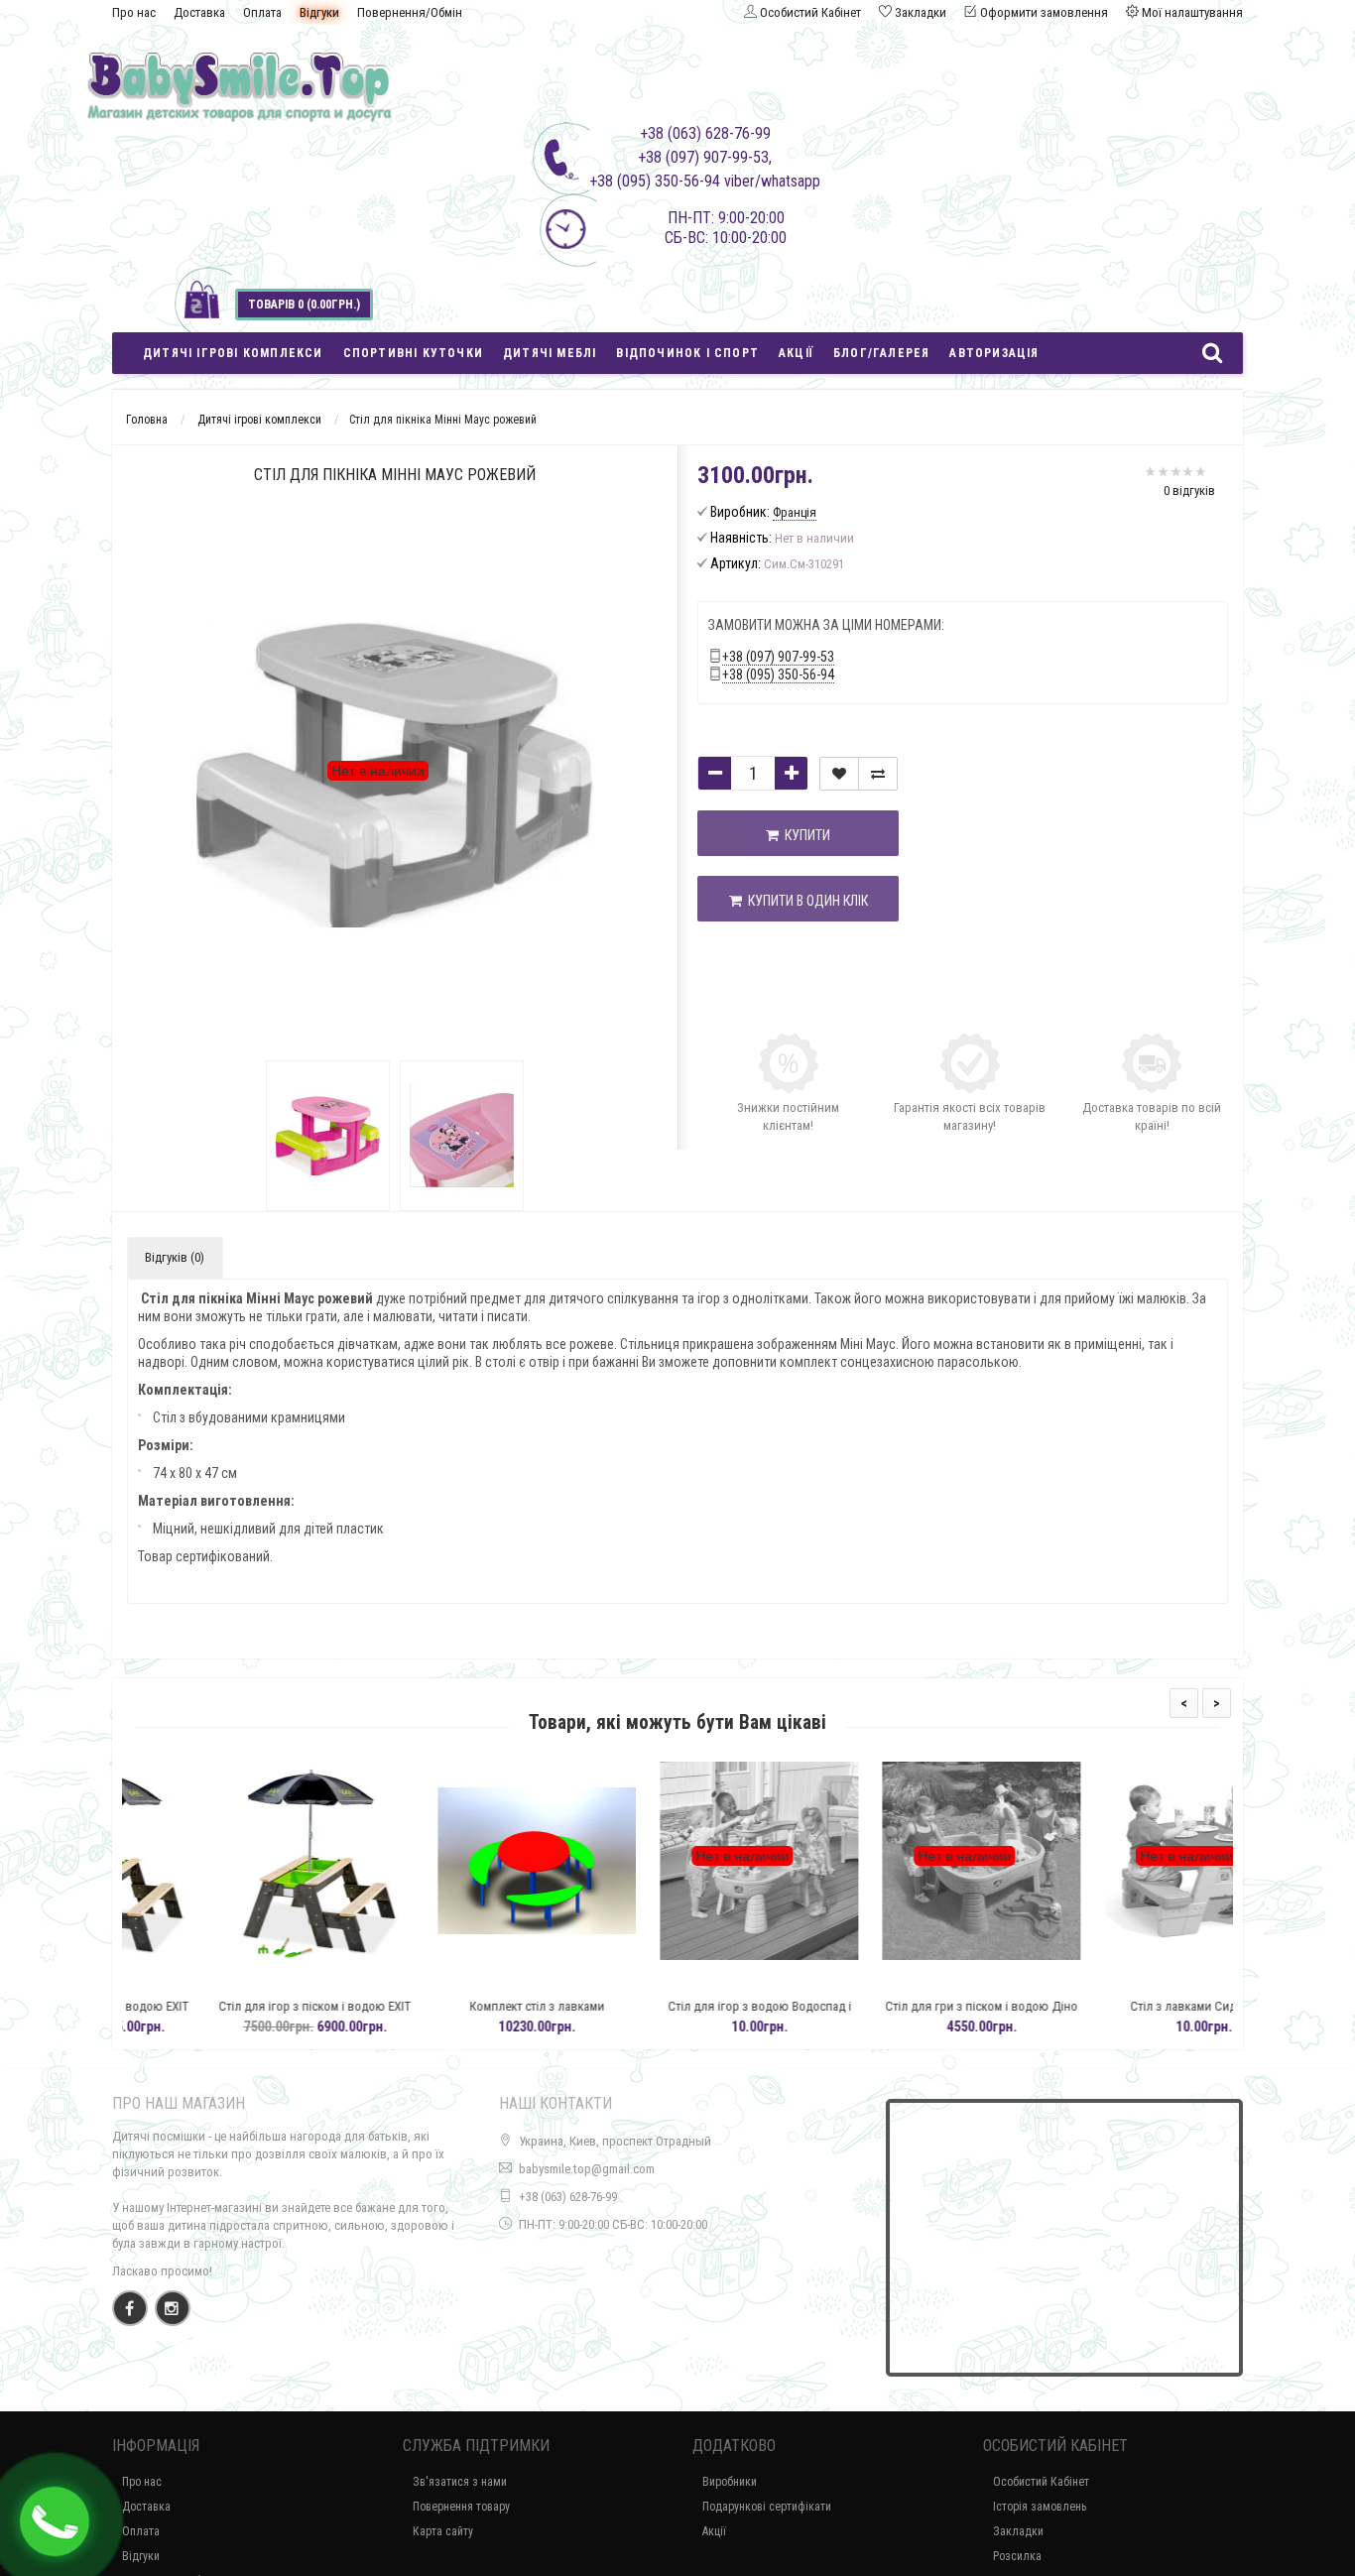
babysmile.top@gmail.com (587, 2169)
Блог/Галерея (881, 353)
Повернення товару (461, 2507)
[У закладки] (839, 774)
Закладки (1018, 2531)
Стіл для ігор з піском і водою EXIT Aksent (233, 2015)
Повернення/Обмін (410, 12)
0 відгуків (1189, 491)
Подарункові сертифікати (767, 2507)
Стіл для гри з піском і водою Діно (900, 2006)
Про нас (134, 12)
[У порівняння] (878, 774)
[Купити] (186, 1981)
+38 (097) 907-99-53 (778, 657)
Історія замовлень (1040, 2507)
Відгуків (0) (175, 1257)
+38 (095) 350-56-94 (778, 675)
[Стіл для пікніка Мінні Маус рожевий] (328, 1136)
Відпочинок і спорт (687, 353)
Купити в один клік (805, 901)
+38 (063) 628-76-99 (568, 2197)
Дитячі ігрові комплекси (233, 353)
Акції (796, 353)
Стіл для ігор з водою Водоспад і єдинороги (678, 2015)
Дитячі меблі (550, 353)
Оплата (262, 12)
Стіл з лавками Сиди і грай (1122, 2006)
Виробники (730, 2482)
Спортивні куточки (413, 353)
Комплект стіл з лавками (455, 2006)
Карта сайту (443, 2531)
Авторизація (994, 353)
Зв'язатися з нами (460, 2482)
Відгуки (319, 12)
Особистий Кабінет (1041, 2482)
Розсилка (1017, 2556)
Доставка (199, 12)
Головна (147, 420)
